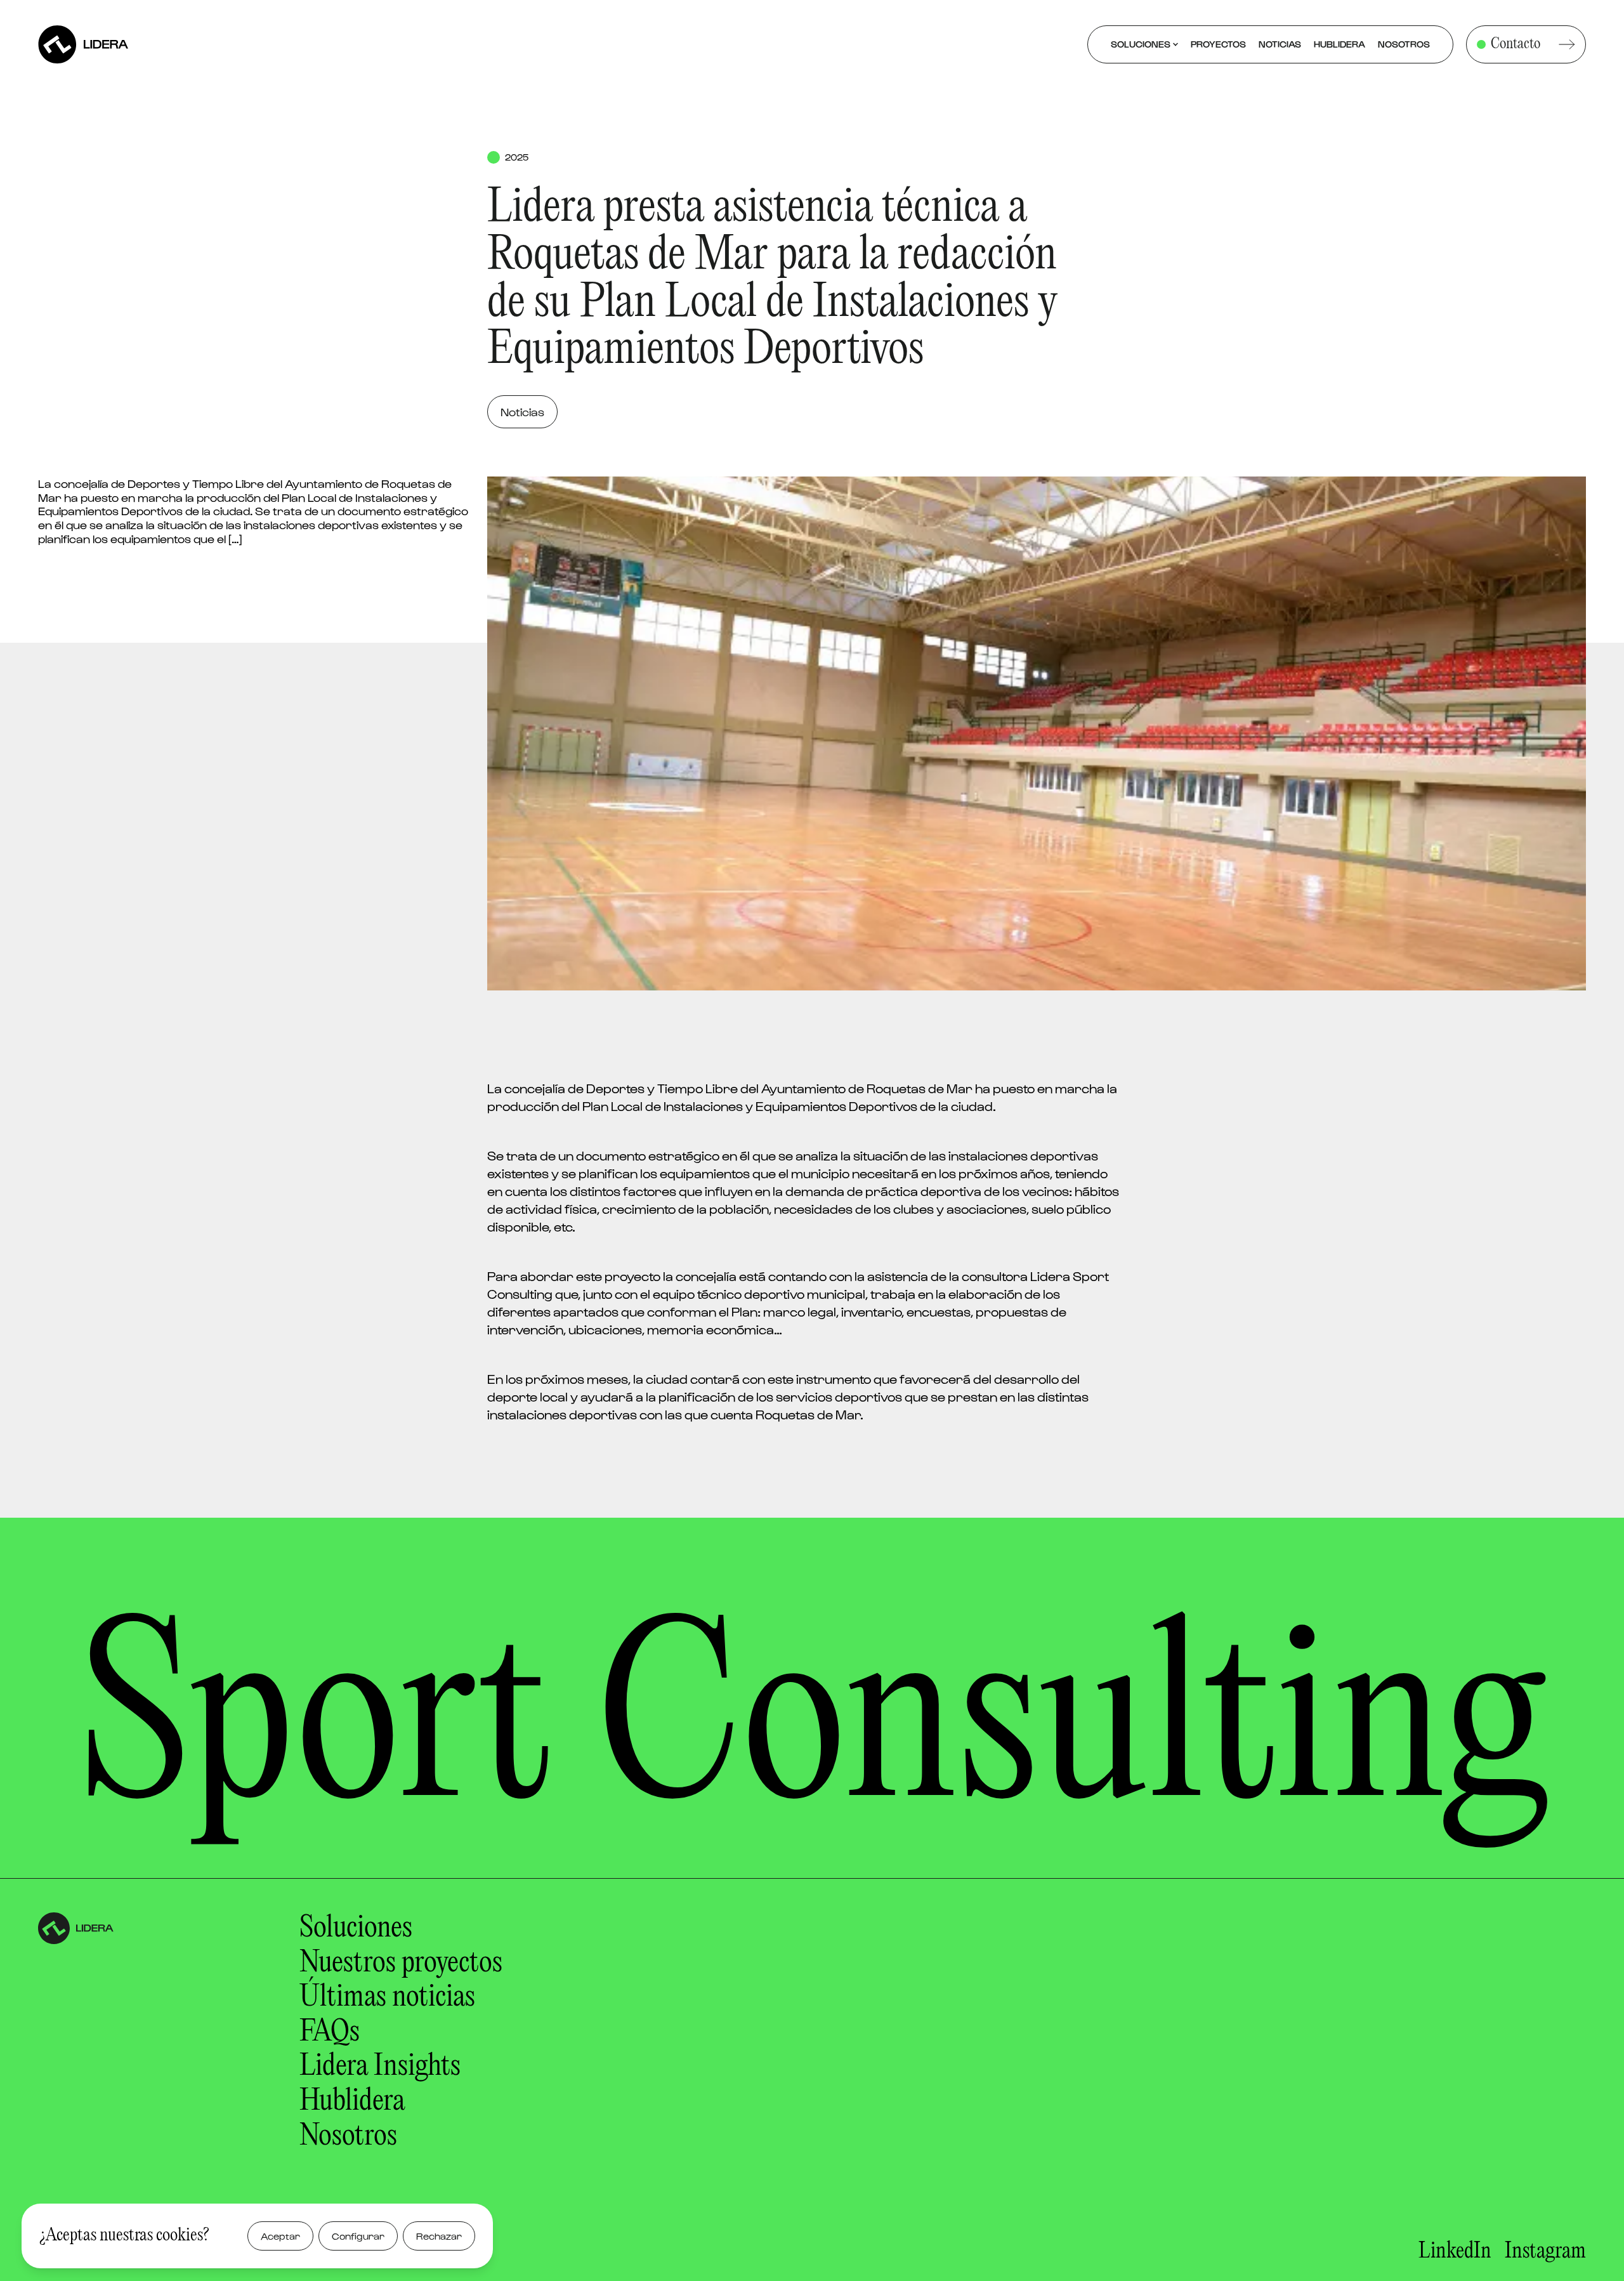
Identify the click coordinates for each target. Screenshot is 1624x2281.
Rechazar (439, 2236)
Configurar (358, 2236)
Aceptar (280, 2236)
